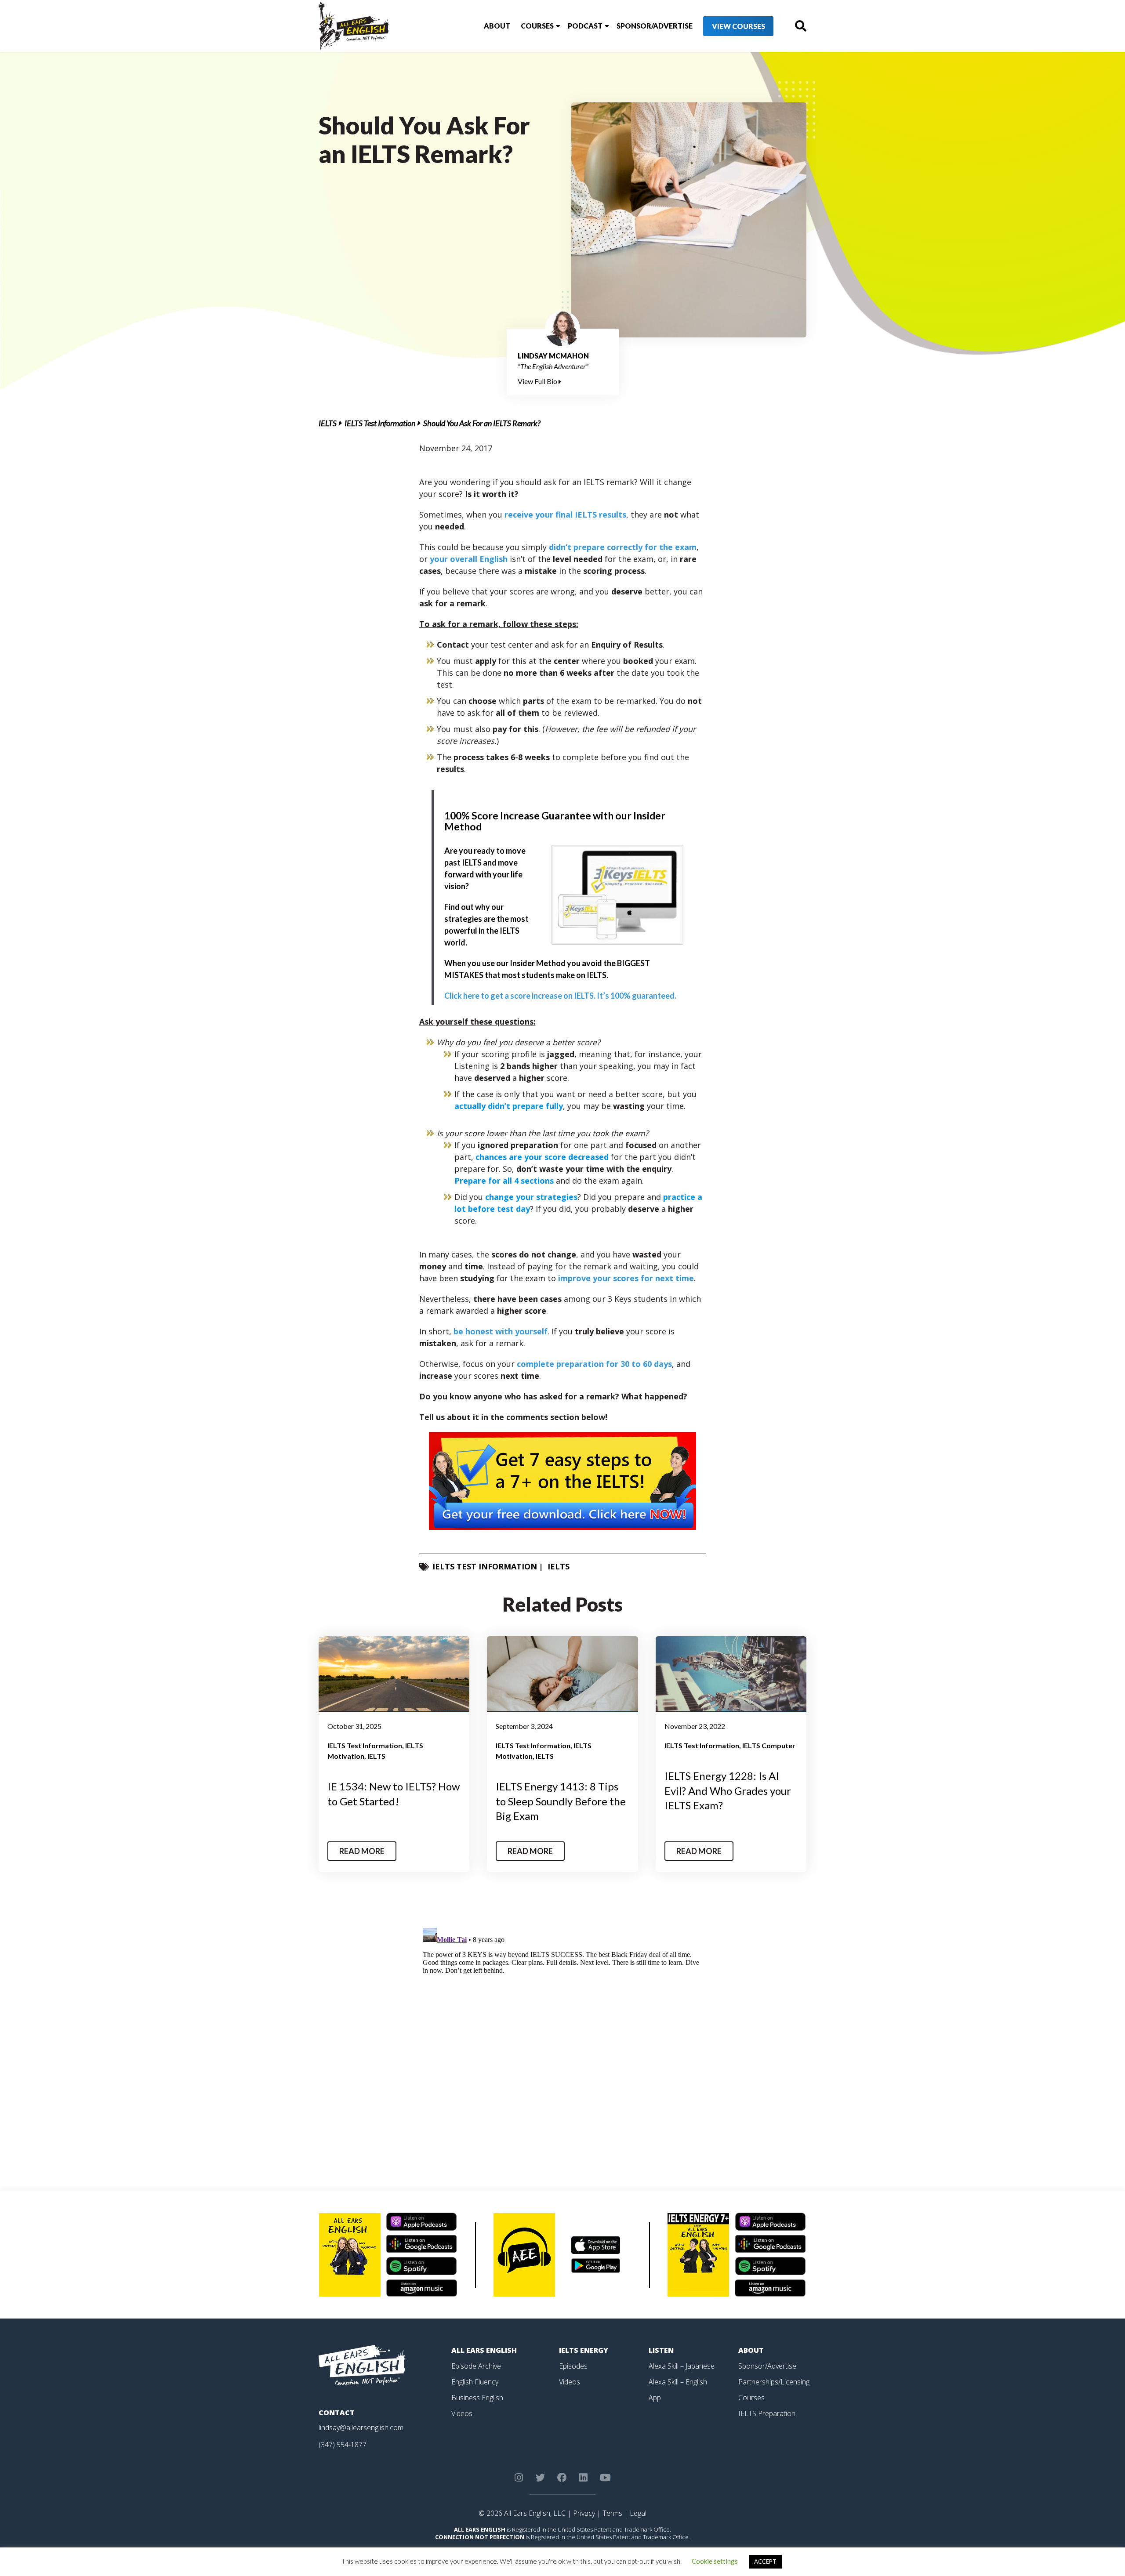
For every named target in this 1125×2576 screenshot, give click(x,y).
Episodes (573, 2366)
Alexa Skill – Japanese (682, 2366)
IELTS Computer (769, 1745)
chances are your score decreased (542, 1157)
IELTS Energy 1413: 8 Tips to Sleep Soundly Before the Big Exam (561, 1801)
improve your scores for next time (626, 1278)
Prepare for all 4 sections (504, 1181)
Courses (537, 26)
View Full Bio (538, 381)
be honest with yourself (501, 1331)
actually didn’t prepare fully (509, 1106)
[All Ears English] (362, 2364)
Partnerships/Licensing (774, 2382)
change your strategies (531, 1197)
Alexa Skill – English (678, 2382)
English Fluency (475, 2382)
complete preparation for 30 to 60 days (594, 1364)
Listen (661, 2350)
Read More (362, 1851)
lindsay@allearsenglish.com (361, 2427)
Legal (638, 2513)
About (497, 26)
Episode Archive (476, 2366)
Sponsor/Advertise (655, 26)
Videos (462, 2413)
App (655, 2398)
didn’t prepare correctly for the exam (623, 547)
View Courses (739, 26)
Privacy (584, 2513)
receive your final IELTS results (565, 514)
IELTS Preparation (767, 2413)
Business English (477, 2398)
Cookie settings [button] (715, 2561)
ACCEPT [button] (765, 2562)
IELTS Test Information (380, 423)
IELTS (328, 423)
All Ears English (484, 2350)
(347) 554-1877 (343, 2445)
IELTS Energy (584, 2350)
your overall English (469, 559)
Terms (612, 2513)
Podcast (585, 26)
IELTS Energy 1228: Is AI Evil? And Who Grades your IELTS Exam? (728, 1790)
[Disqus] (563, 2034)
